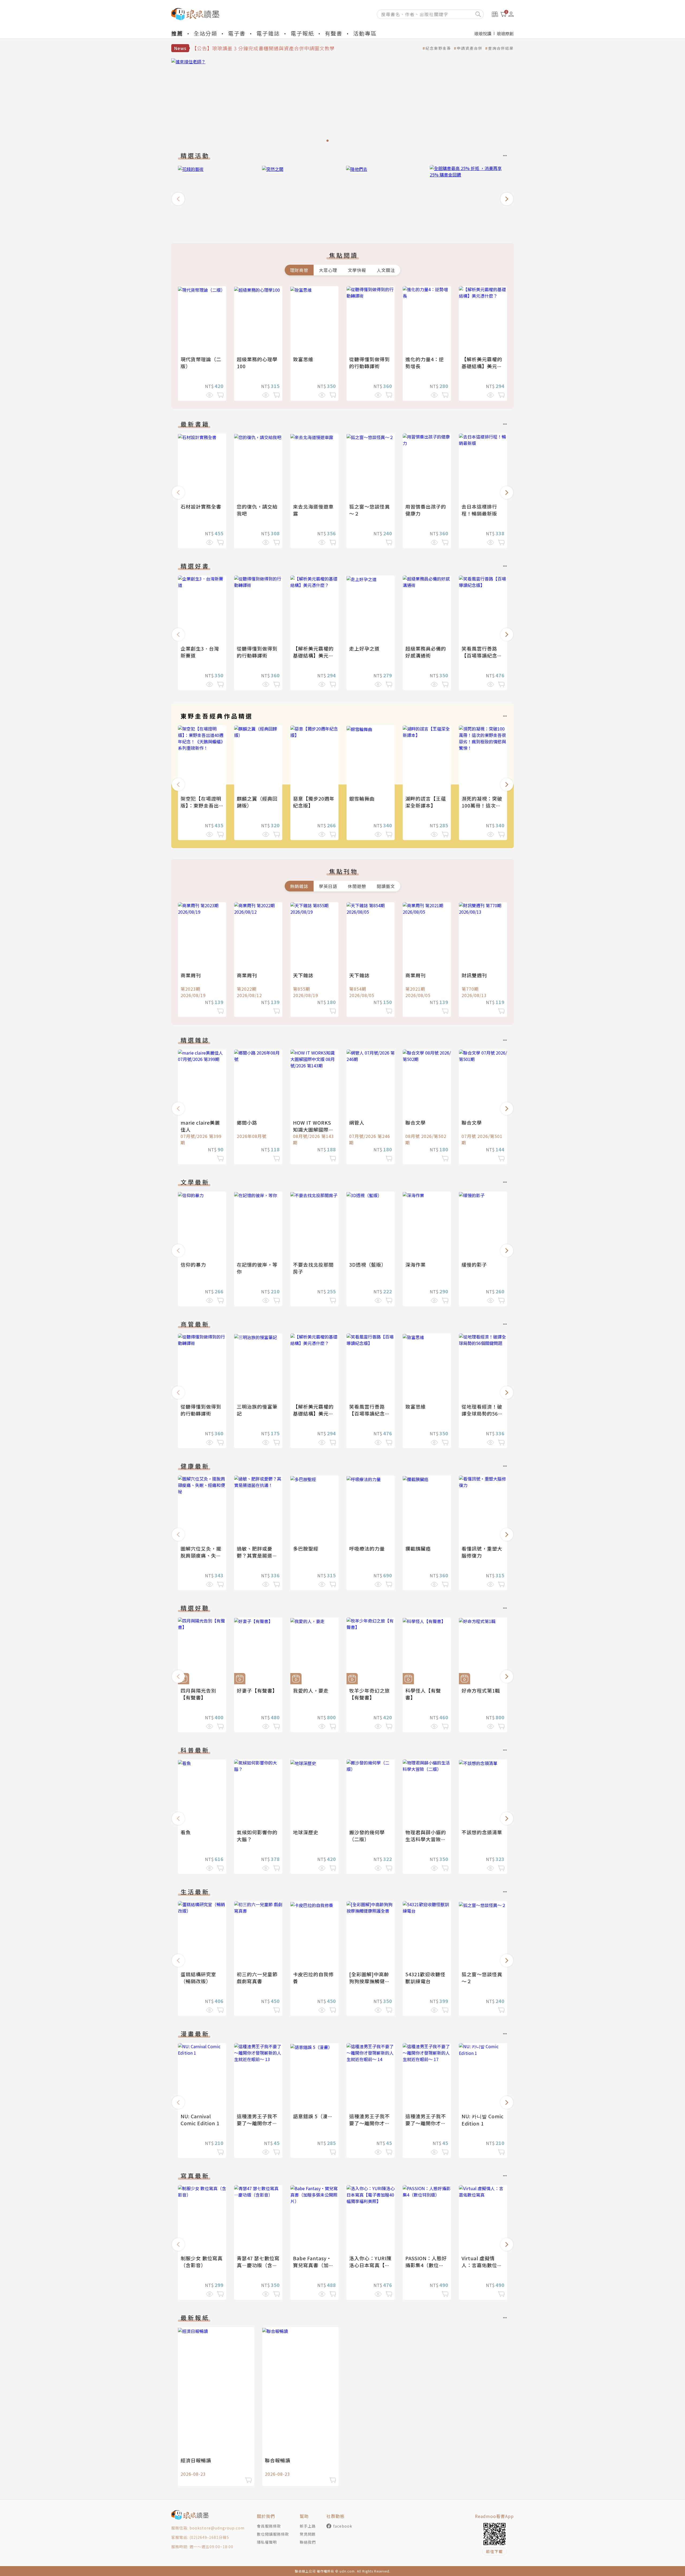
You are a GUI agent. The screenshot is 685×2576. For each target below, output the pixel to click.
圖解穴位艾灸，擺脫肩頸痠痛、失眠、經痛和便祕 (201, 1555)
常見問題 (308, 2534)
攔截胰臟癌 (418, 1548)
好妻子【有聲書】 (257, 1690)
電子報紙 (302, 33)
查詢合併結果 (501, 48)
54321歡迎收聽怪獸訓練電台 (425, 1978)
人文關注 (386, 270)
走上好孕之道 (364, 648)
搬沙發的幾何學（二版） (367, 1836)
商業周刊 (191, 975)
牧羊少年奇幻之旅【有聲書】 (370, 1694)
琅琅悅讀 (483, 33)
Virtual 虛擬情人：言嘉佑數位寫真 (482, 2265)
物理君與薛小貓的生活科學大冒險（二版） (426, 1839)
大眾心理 (328, 270)
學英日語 (328, 886)
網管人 (357, 1122)
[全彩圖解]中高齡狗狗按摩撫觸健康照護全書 (370, 1981)
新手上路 (308, 2526)
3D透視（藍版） (368, 1264)
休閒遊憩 (357, 886)
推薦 (177, 33)
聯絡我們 (308, 2542)
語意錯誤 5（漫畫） (315, 2116)
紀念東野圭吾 (438, 48)
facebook (343, 2526)
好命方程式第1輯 (481, 1690)
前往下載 (494, 2551)
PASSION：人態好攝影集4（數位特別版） (426, 2265)
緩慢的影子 (474, 1264)
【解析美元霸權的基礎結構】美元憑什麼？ (482, 366)
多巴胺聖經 (306, 1548)
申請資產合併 (470, 48)
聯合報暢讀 (278, 2460)
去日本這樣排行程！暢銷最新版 (479, 510)
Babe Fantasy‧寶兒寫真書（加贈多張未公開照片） (313, 2265)
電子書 (237, 33)
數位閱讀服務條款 (273, 2534)
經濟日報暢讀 (196, 2460)
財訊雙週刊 (474, 975)
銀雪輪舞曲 (362, 798)
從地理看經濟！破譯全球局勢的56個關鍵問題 (482, 1413)
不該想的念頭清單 (482, 1832)
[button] (178, 199)
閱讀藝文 (386, 886)
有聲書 (334, 33)
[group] (342, 102)
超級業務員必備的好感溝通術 (426, 652)
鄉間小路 (247, 1122)
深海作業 (416, 1264)
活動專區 (365, 33)
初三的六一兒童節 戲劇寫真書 (257, 1978)
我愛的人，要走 (311, 1690)
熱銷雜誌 (299, 886)
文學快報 (357, 270)
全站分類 (205, 33)
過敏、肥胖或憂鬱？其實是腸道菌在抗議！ (257, 1555)
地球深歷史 (306, 1832)
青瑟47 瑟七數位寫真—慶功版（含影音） (258, 2265)
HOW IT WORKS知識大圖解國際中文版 (313, 1129)
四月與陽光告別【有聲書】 (198, 1694)
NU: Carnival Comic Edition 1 (200, 2120)
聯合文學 (416, 1122)
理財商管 (299, 270)
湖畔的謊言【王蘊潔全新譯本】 (426, 802)
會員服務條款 (269, 2526)
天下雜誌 (303, 975)
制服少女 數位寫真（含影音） (202, 2262)
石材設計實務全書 (201, 506)
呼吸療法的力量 (367, 1548)
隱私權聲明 (267, 2542)
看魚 (186, 1832)
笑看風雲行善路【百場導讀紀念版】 (479, 655)
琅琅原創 (505, 33)
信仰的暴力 (193, 1264)
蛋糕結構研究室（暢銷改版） (198, 1978)
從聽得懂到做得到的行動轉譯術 (370, 363)
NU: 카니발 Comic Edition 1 (483, 2120)
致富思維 (303, 359)
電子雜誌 (268, 33)
